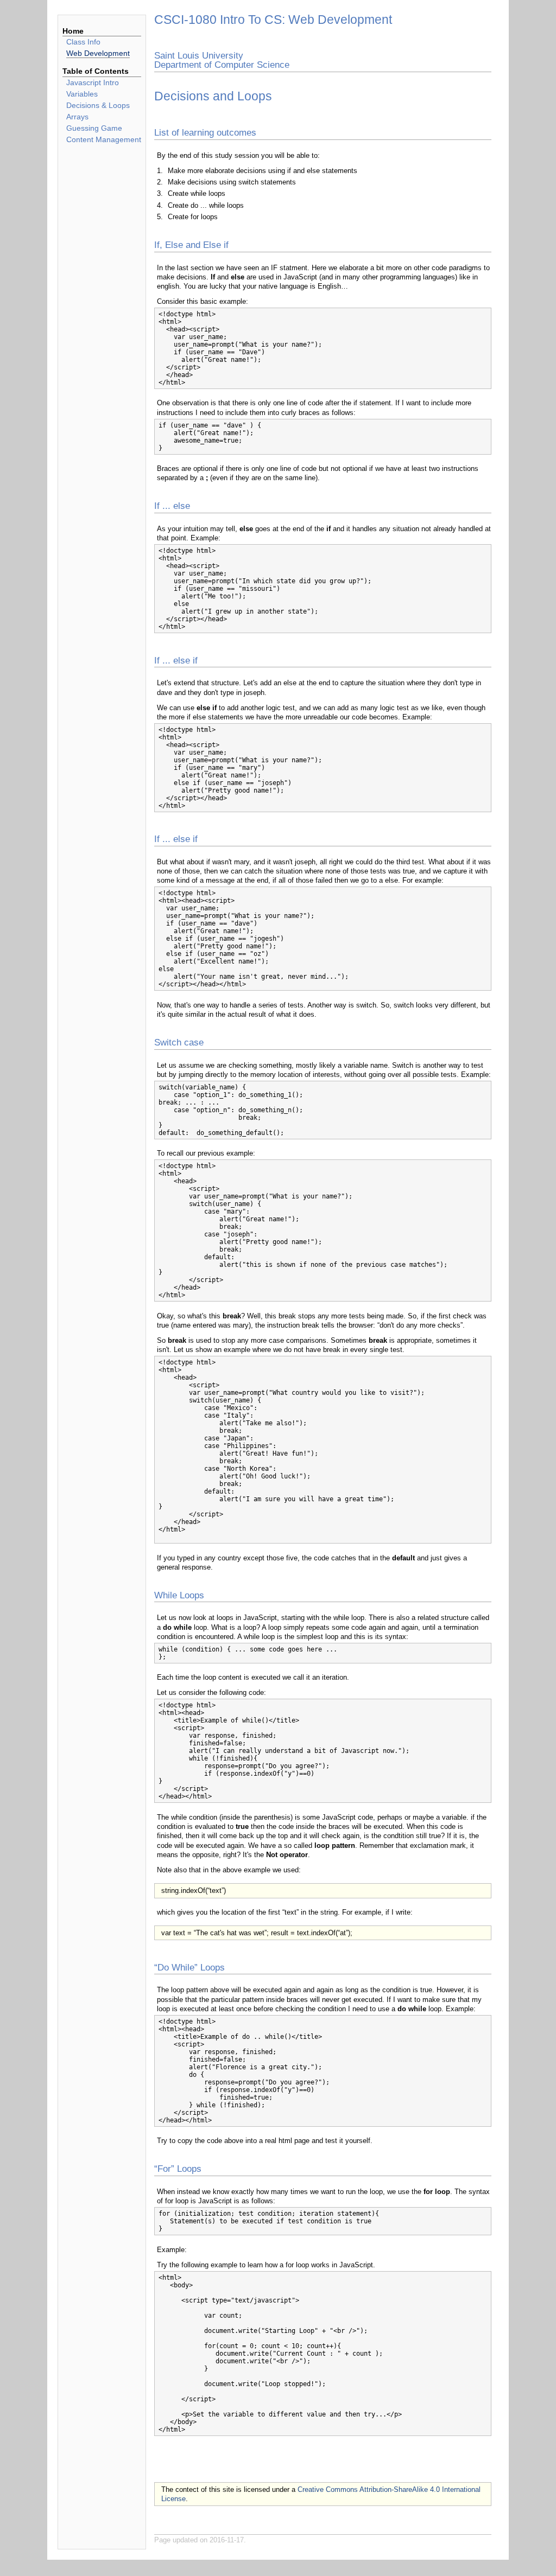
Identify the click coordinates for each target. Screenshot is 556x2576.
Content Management (104, 139)
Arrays (77, 117)
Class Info (83, 42)
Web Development (98, 53)
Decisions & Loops (98, 105)
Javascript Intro (93, 82)
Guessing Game (94, 128)
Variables (82, 94)
